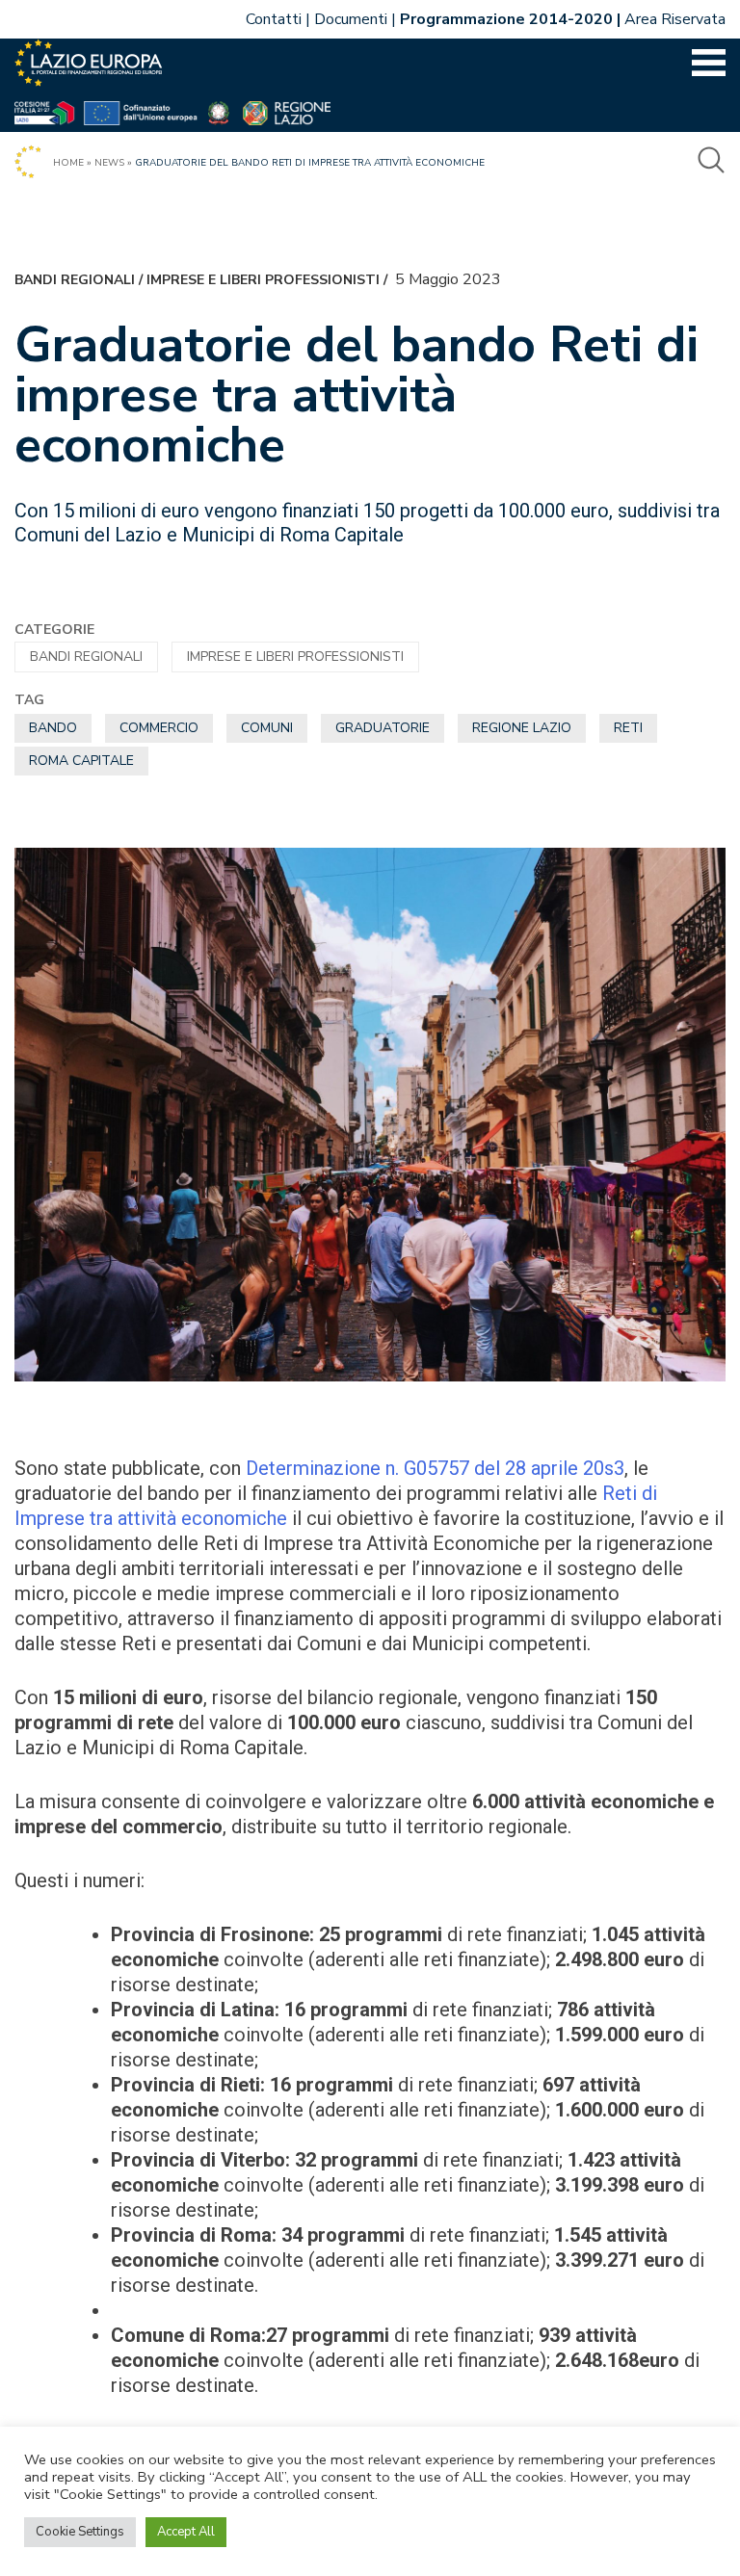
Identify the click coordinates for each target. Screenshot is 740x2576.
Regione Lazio (522, 728)
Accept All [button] (186, 2532)
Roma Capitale (81, 761)
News (109, 163)
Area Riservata (675, 19)
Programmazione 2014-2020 (506, 19)
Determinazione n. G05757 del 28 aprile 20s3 (435, 1468)
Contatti (274, 19)
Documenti (351, 19)
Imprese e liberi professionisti (263, 280)
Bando (53, 728)
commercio (159, 728)
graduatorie (383, 728)
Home (68, 163)
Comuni (267, 728)
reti (628, 728)
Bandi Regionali (75, 280)
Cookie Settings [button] (80, 2532)
